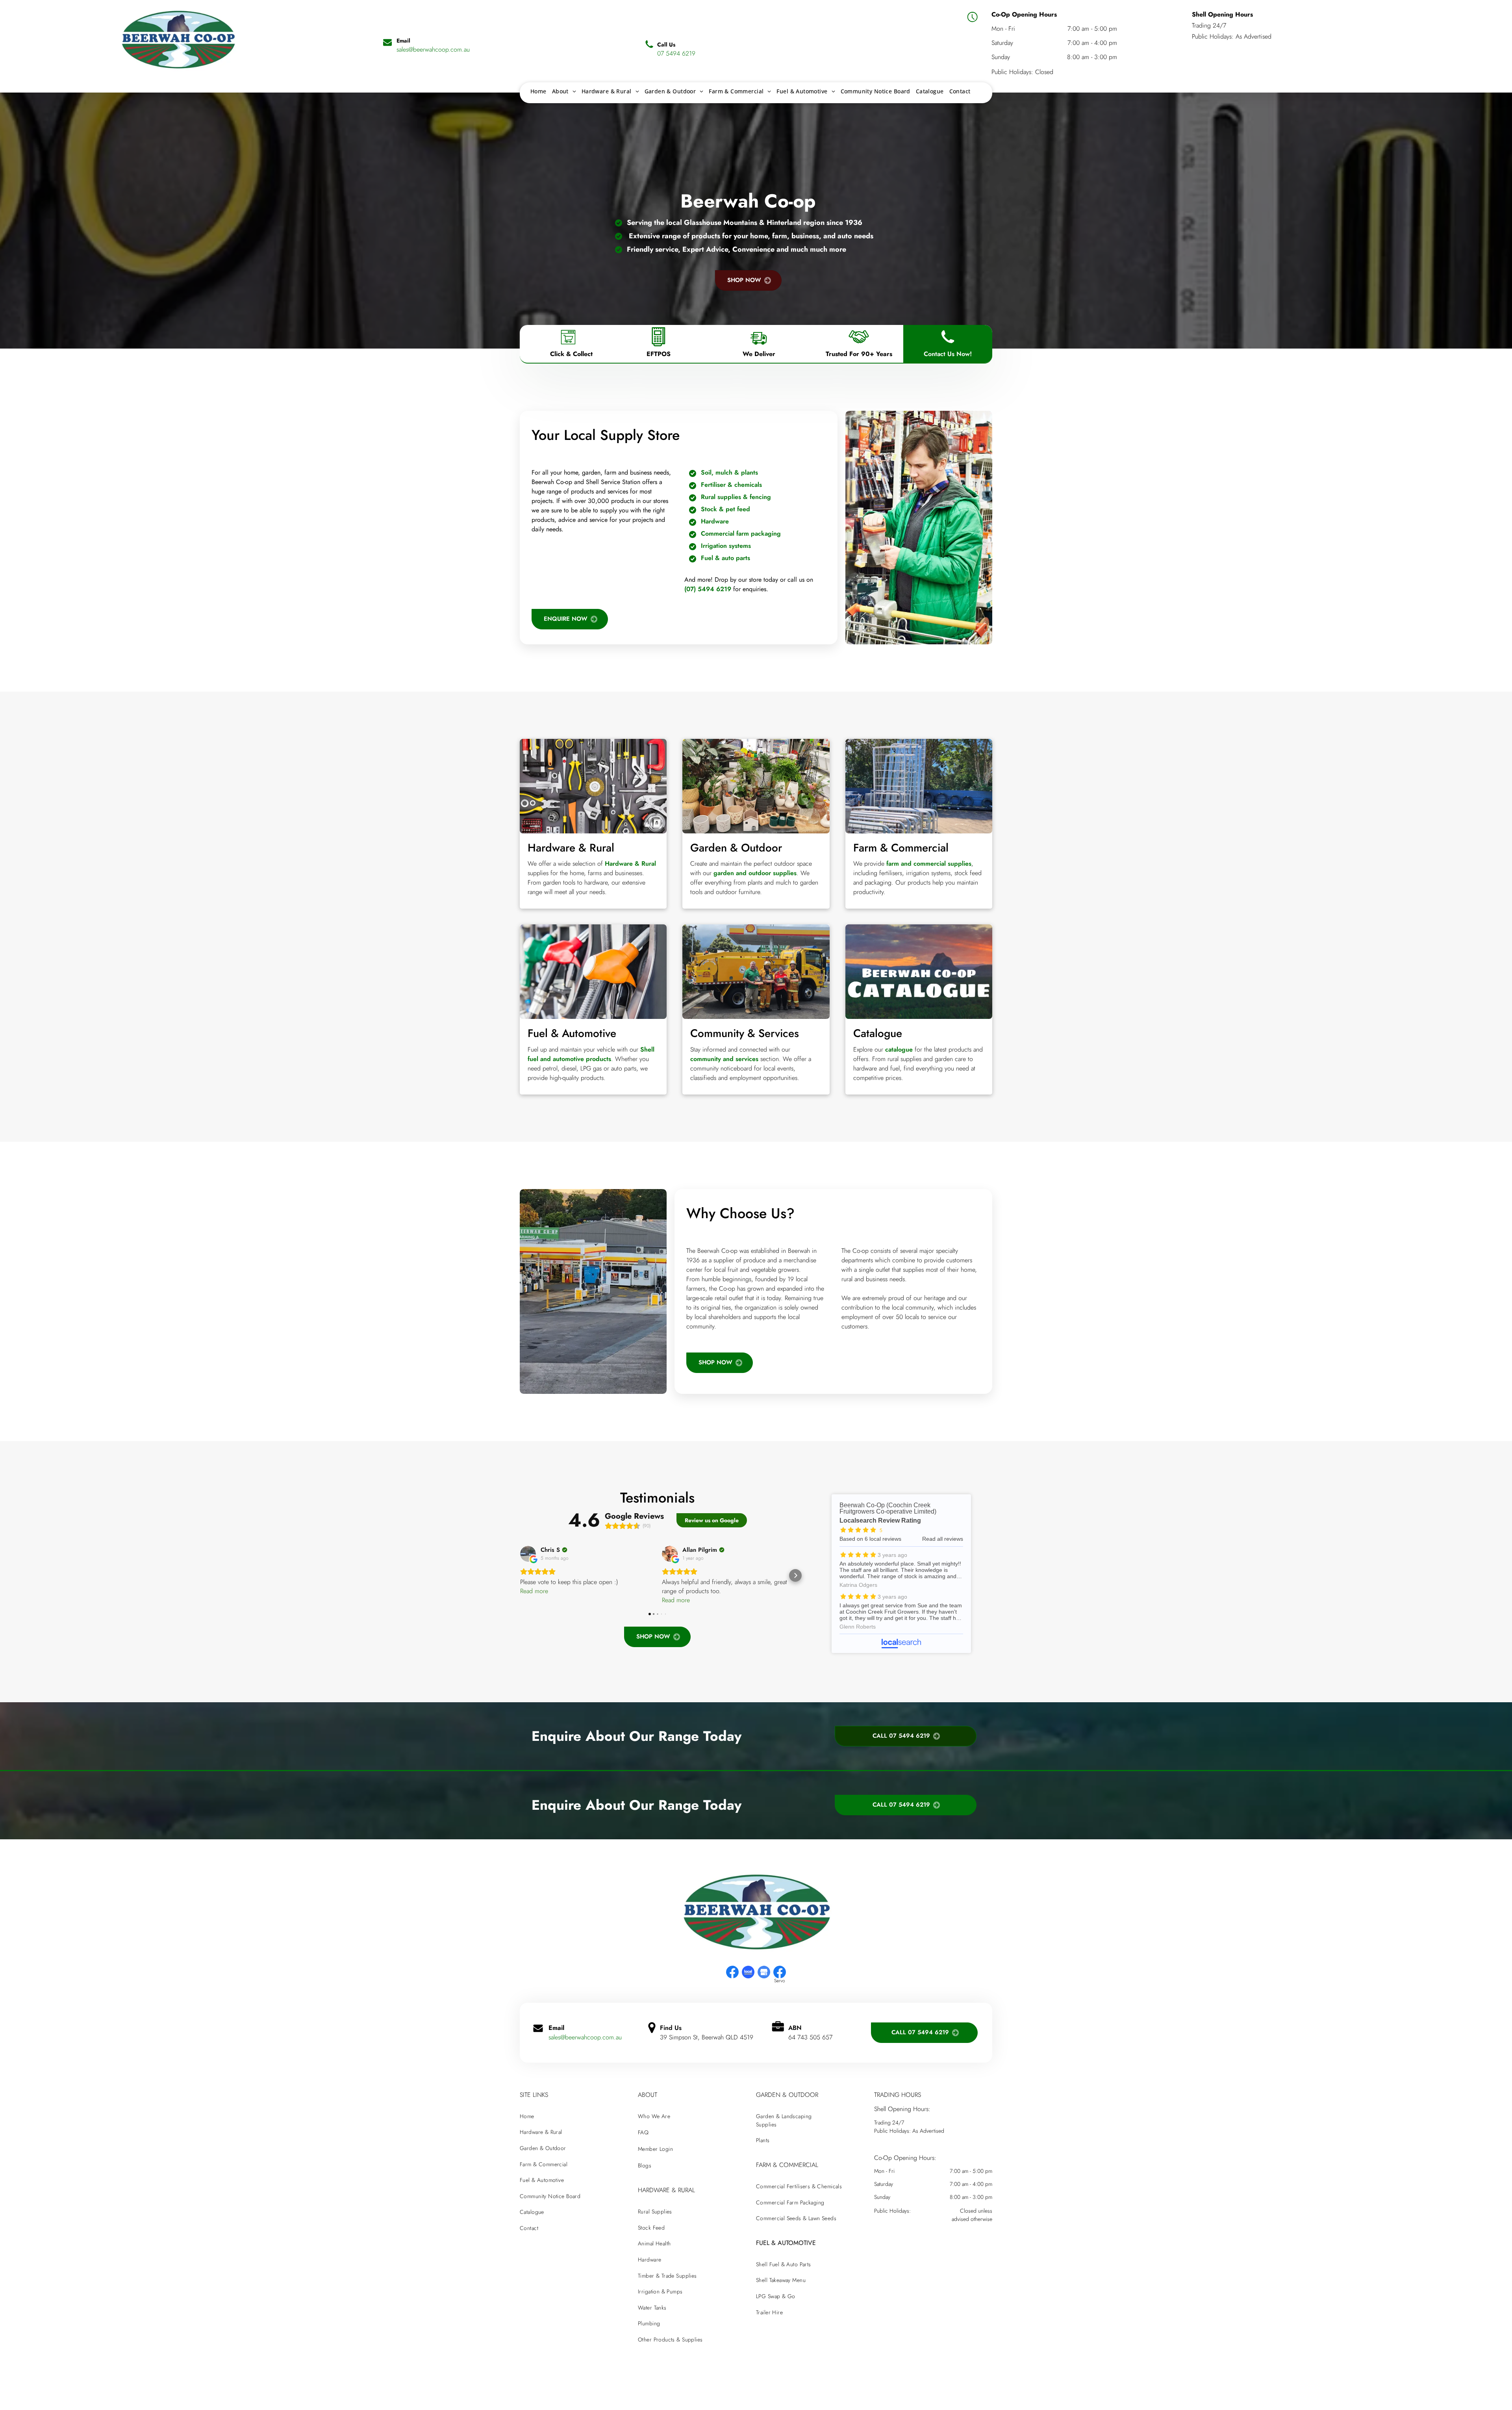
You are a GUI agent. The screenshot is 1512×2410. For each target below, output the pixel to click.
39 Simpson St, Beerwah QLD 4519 (707, 2037)
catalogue (899, 1049)
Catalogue (878, 1033)
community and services (724, 1059)
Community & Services (745, 1033)
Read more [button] (534, 1591)
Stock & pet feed (725, 509)
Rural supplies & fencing (736, 497)
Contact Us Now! (948, 354)
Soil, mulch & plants (729, 472)
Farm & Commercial (901, 848)
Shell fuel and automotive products (591, 1054)
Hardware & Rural (571, 848)
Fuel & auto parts (725, 558)
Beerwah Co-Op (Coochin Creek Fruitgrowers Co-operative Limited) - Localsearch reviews (901, 1574)
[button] (520, 1575)
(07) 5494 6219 (708, 589)
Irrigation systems (726, 546)
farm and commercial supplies (929, 864)
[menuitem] (538, 91)
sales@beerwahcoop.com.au (585, 2037)
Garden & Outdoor (736, 848)
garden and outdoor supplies (755, 873)
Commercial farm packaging (741, 533)
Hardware (715, 521)
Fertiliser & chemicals (731, 485)
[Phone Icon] (948, 346)
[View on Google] (528, 1554)
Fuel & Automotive (572, 1033)
